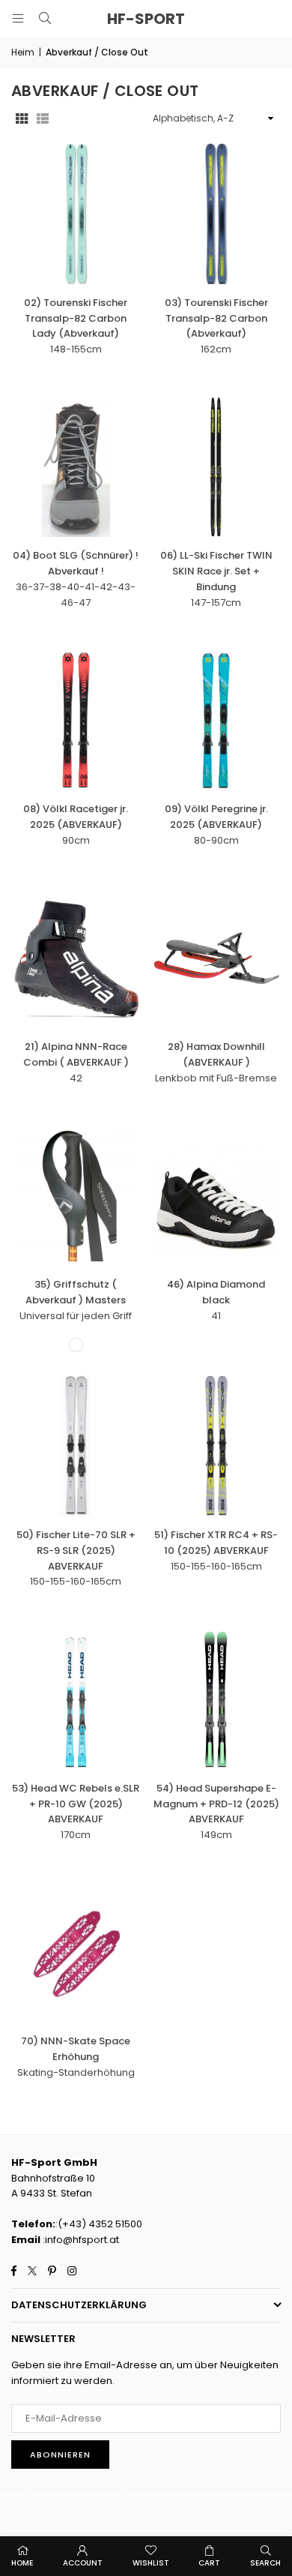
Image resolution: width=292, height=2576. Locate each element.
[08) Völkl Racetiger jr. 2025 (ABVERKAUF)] (76, 721)
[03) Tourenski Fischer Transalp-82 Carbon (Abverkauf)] (217, 214)
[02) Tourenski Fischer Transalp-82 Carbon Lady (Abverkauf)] (76, 214)
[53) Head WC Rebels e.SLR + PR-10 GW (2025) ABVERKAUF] (76, 1699)
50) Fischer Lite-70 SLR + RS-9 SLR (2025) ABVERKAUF (76, 1550)
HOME (22, 2563)
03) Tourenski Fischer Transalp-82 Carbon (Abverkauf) (216, 318)
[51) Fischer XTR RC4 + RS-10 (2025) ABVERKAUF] (217, 1446)
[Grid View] (22, 119)
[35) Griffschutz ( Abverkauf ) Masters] (76, 1196)
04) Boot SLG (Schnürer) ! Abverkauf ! (76, 563)
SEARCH (265, 2563)
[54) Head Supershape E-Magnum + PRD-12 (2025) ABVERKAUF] (217, 1699)
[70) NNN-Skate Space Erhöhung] (76, 1953)
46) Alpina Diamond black (216, 1292)
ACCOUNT (83, 2563)
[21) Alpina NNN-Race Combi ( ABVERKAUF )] (76, 958)
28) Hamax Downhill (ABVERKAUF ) (216, 1054)
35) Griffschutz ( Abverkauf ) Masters (76, 1292)
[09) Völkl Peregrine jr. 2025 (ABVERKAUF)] (217, 721)
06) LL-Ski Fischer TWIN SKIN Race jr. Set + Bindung (216, 571)
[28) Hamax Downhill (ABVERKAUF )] (217, 958)
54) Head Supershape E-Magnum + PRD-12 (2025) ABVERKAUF (216, 1804)
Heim (23, 52)
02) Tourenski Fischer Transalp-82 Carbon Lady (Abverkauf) (76, 318)
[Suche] (45, 18)
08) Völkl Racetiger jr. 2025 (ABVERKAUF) (76, 817)
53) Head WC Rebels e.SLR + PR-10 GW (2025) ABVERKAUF (76, 1804)
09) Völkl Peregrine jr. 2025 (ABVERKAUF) (216, 817)
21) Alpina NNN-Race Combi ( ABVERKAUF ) (76, 1054)
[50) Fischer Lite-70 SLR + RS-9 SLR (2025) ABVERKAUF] (76, 1446)
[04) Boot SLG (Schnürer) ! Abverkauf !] (76, 467)
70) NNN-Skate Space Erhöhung (76, 2049)
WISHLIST (151, 2563)
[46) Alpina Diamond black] (217, 1196)
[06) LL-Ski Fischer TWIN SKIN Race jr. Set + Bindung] (217, 467)
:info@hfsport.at (80, 2240)
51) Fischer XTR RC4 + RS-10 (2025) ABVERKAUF (216, 1543)
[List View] (43, 119)
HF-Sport (146, 19)
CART (209, 2563)
